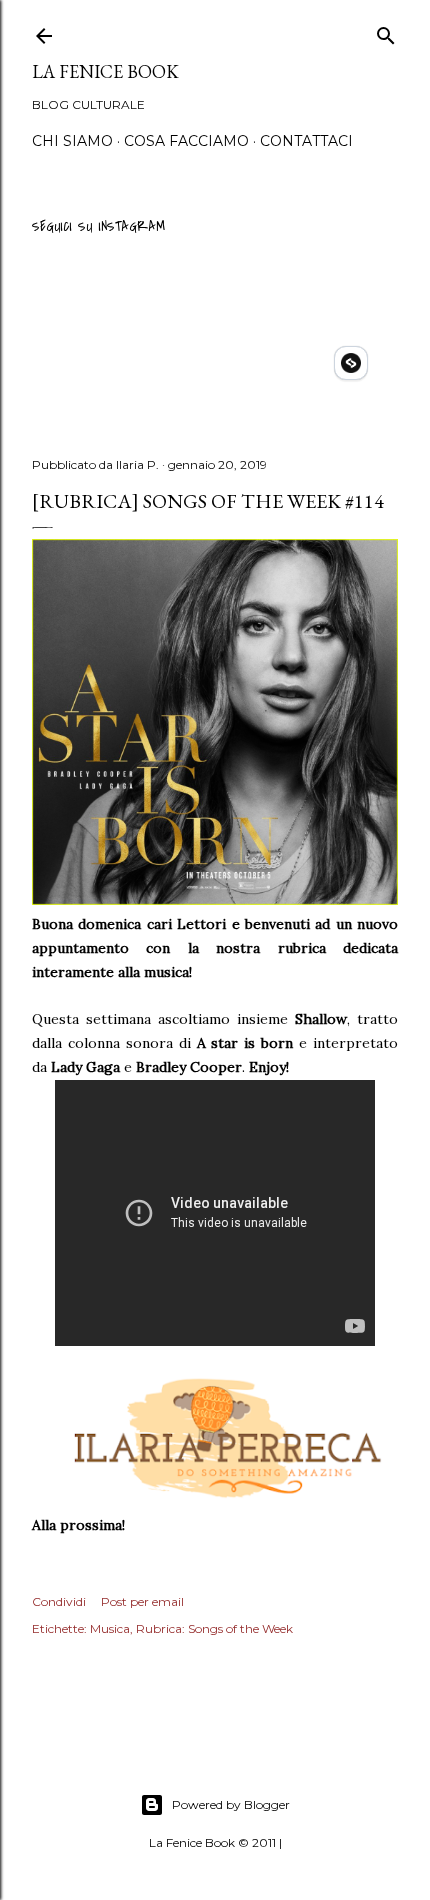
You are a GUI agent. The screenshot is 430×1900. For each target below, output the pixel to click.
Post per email (142, 1601)
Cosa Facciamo (186, 141)
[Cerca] (386, 32)
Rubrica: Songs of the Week (214, 1628)
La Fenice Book (105, 71)
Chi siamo (72, 141)
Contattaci (306, 141)
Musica (110, 1628)
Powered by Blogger (231, 1804)
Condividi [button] (59, 1601)
